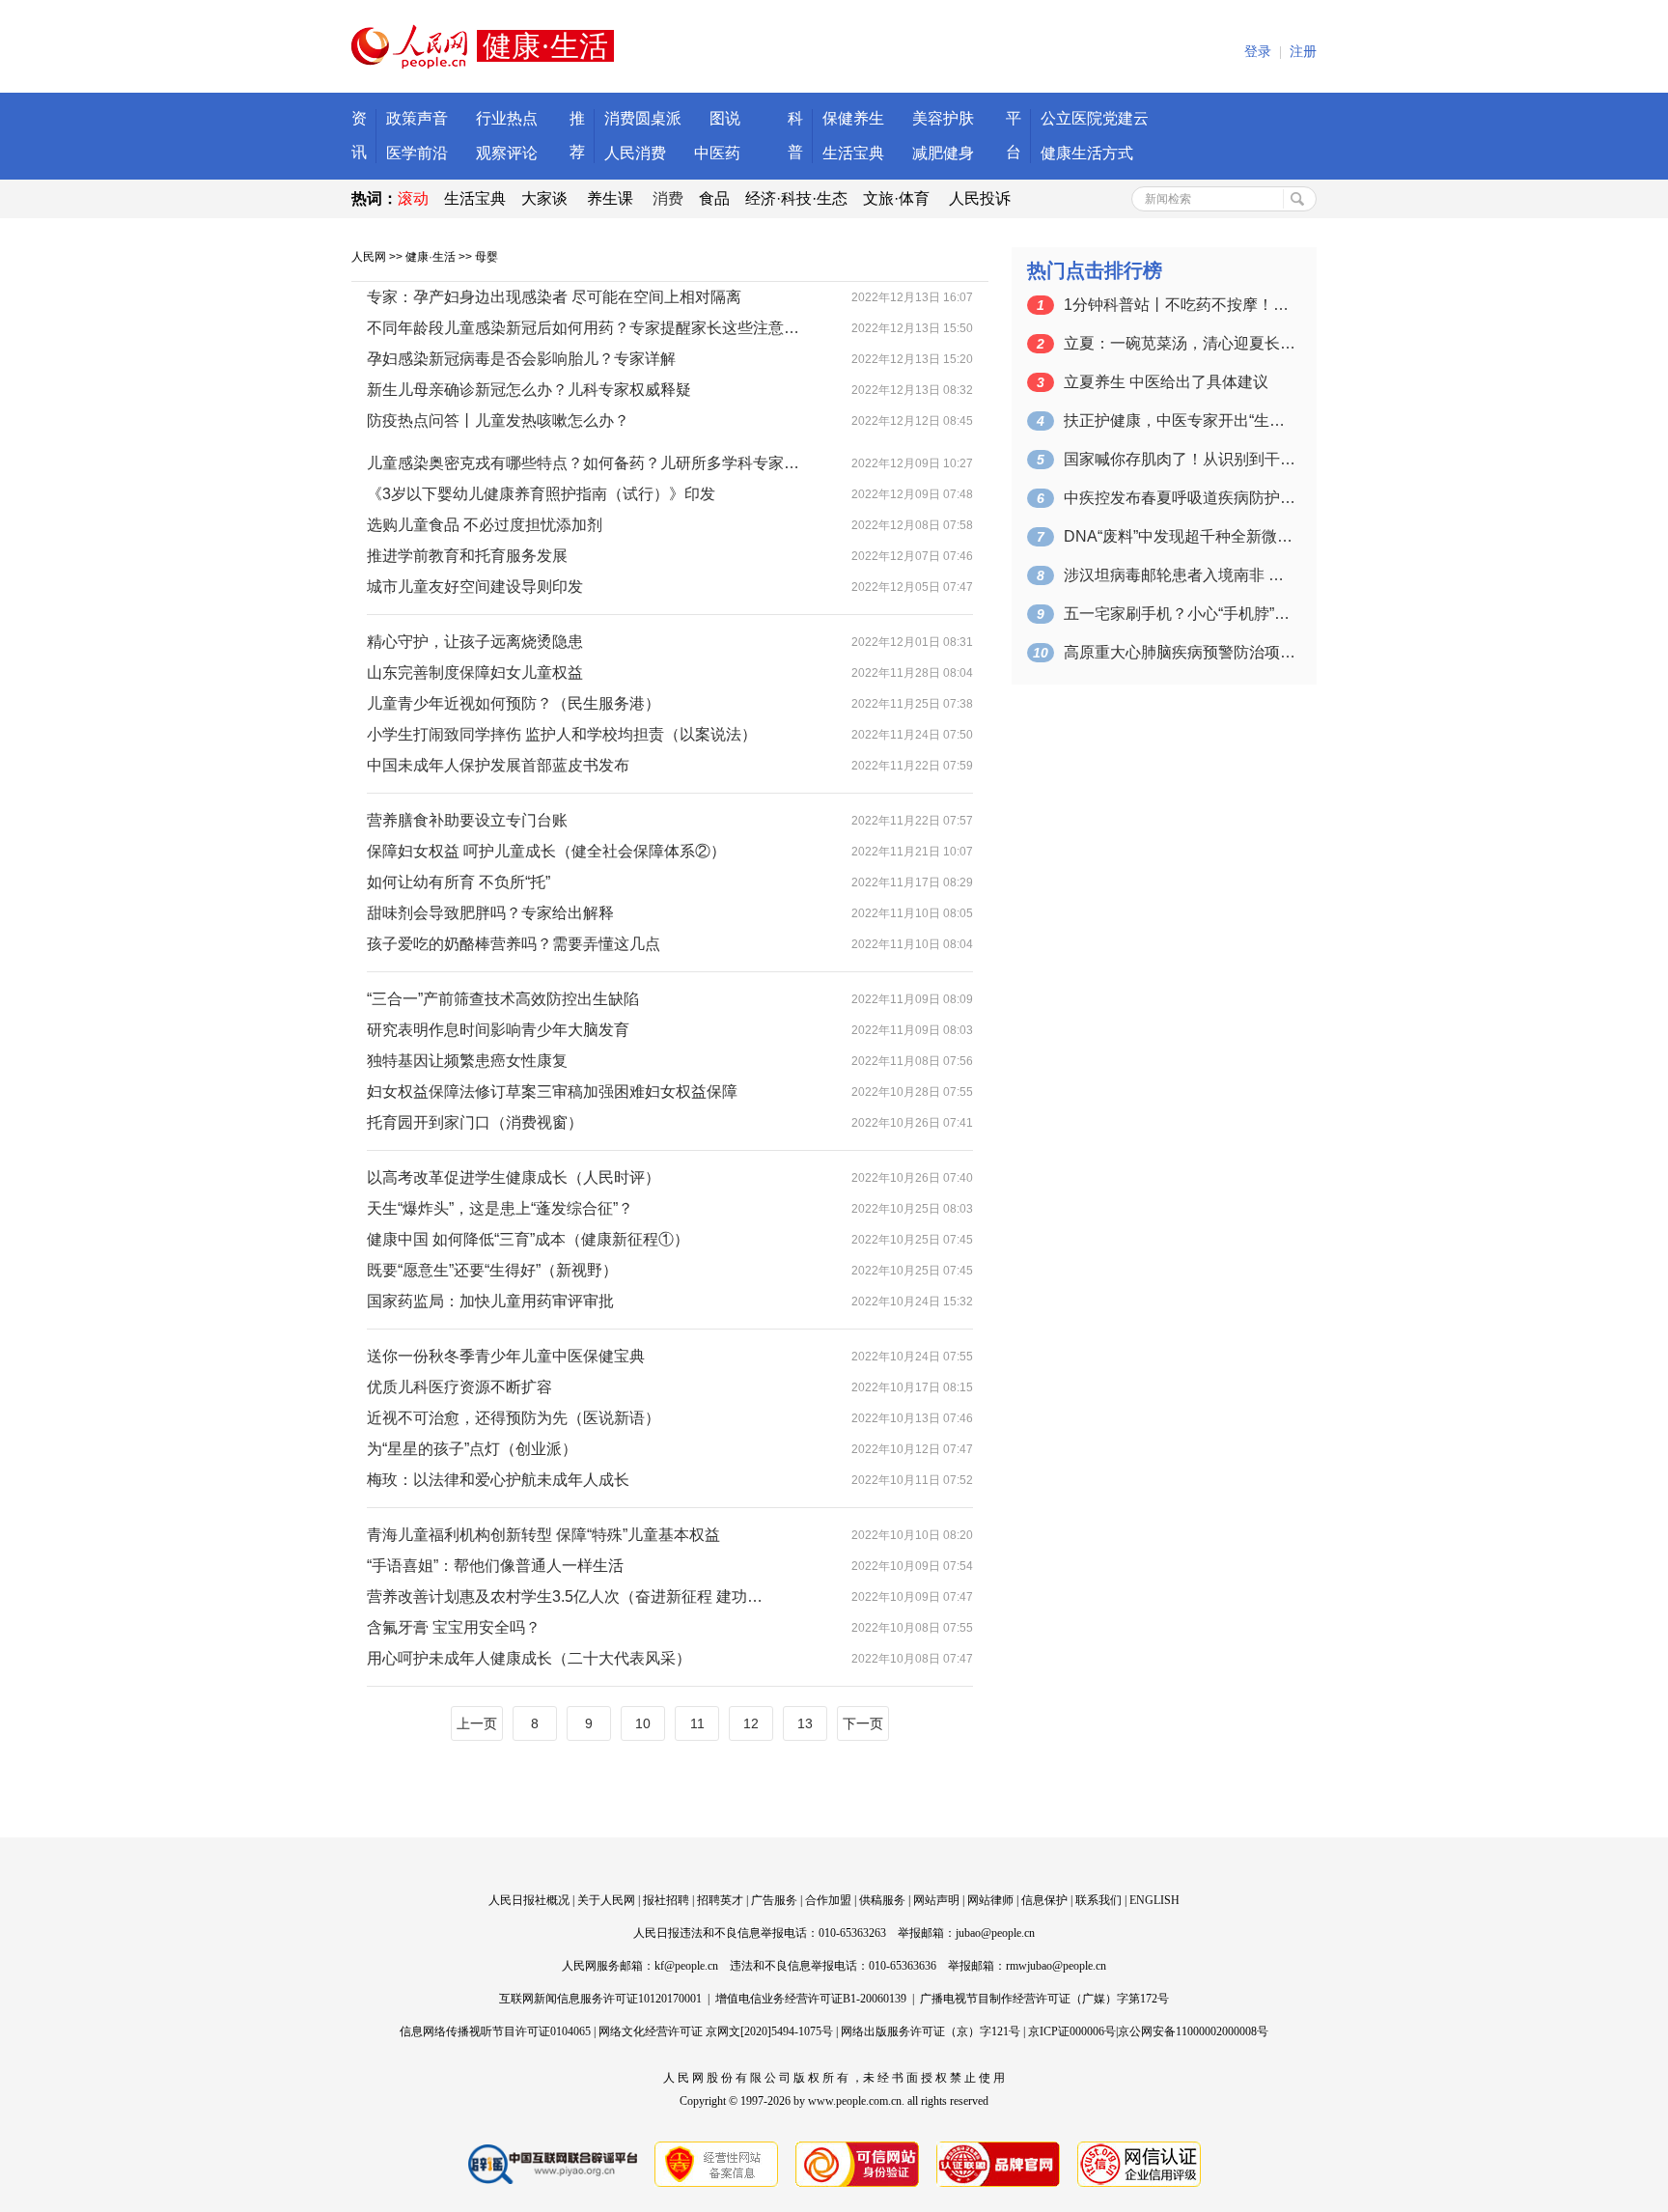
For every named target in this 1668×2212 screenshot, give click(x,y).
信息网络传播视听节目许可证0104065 (495, 2031)
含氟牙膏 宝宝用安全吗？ (454, 1627)
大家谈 (544, 198)
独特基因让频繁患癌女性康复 (467, 1061)
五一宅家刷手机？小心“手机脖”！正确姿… (1180, 614)
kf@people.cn (686, 1966)
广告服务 (774, 1900)
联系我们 (1098, 1900)
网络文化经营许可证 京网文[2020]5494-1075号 (716, 2031)
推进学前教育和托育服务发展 (467, 556)
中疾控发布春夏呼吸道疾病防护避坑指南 (1180, 498)
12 (751, 1723)
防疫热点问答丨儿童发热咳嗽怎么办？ (498, 420)
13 (805, 1723)
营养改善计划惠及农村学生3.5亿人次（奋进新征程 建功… (565, 1596)
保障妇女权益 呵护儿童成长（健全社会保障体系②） (546, 851)
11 (697, 1723)
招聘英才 (720, 1900)
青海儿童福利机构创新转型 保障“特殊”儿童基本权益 (543, 1535)
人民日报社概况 (529, 1900)
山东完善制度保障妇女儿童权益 (475, 672)
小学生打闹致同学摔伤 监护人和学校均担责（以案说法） (562, 734)
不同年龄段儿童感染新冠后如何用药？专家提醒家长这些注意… (583, 328)
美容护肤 (943, 118)
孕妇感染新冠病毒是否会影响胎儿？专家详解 (521, 359)
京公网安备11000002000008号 (1193, 2031)
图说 (725, 118)
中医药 (717, 153)
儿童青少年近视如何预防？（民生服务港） (514, 703)
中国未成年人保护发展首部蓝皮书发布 (498, 765)
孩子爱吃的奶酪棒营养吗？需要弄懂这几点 (514, 944)
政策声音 (417, 118)
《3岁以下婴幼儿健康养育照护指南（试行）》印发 (541, 494)
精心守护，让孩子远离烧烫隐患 (475, 642)
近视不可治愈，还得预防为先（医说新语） (514, 1418)
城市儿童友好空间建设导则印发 (475, 587)
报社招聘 (666, 1900)
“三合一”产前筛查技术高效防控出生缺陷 (503, 999)
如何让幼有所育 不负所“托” (459, 882)
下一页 (863, 1723)
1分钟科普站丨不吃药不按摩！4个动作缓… (1180, 305)
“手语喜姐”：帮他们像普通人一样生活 (495, 1566)
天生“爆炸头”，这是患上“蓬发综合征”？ (500, 1208)
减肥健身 (943, 153)
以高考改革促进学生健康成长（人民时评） (514, 1177)
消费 (668, 198)
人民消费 (635, 153)
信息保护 (1044, 1900)
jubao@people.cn (995, 1933)
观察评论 (507, 153)
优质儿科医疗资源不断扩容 (459, 1387)
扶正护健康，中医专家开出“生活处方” (1180, 420)
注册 (1303, 52)
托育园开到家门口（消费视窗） (475, 1122)
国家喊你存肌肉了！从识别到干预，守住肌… (1180, 459)
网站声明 (936, 1900)
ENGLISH (1154, 1900)
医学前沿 (417, 153)
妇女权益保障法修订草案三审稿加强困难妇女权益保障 (552, 1092)
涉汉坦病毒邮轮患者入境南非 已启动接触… (1180, 575)
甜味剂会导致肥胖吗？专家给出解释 (490, 913)
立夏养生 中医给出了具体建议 (1166, 382)
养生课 (610, 198)
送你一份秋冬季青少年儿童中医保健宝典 (506, 1356)
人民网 (369, 257)
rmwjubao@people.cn (1056, 1966)
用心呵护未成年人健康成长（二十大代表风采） (529, 1658)
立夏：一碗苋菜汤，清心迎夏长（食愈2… (1180, 343)
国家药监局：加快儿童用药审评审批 (490, 1301)
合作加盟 (828, 1900)
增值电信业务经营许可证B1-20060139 (811, 1999)
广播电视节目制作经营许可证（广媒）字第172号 (1044, 1999)
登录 (1258, 52)
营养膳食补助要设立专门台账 (467, 820)
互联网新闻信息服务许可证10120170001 (600, 1999)
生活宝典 (853, 153)
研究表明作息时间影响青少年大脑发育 (498, 1030)
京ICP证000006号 (1072, 2031)
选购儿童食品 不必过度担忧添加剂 (485, 525)
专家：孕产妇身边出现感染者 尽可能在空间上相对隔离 (554, 297)
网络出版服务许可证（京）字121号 (931, 2031)
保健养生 (853, 118)
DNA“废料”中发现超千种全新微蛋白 (1180, 536)
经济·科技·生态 (796, 198)
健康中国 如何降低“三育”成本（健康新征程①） (528, 1239)
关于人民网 (606, 1900)
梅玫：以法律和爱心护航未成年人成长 (498, 1480)
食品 (714, 198)
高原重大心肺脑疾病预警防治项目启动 (1180, 652)
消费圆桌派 (643, 118)
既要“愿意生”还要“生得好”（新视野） (492, 1270)
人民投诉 (980, 198)
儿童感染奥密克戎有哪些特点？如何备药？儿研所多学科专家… (583, 463)
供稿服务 (882, 1900)
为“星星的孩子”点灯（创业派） (472, 1449)
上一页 (477, 1723)
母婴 (486, 257)
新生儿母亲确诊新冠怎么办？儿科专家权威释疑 (529, 390)
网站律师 (990, 1900)
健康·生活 (431, 257)
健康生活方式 (1087, 153)
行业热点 (507, 118)
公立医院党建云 (1095, 118)
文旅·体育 (896, 198)
